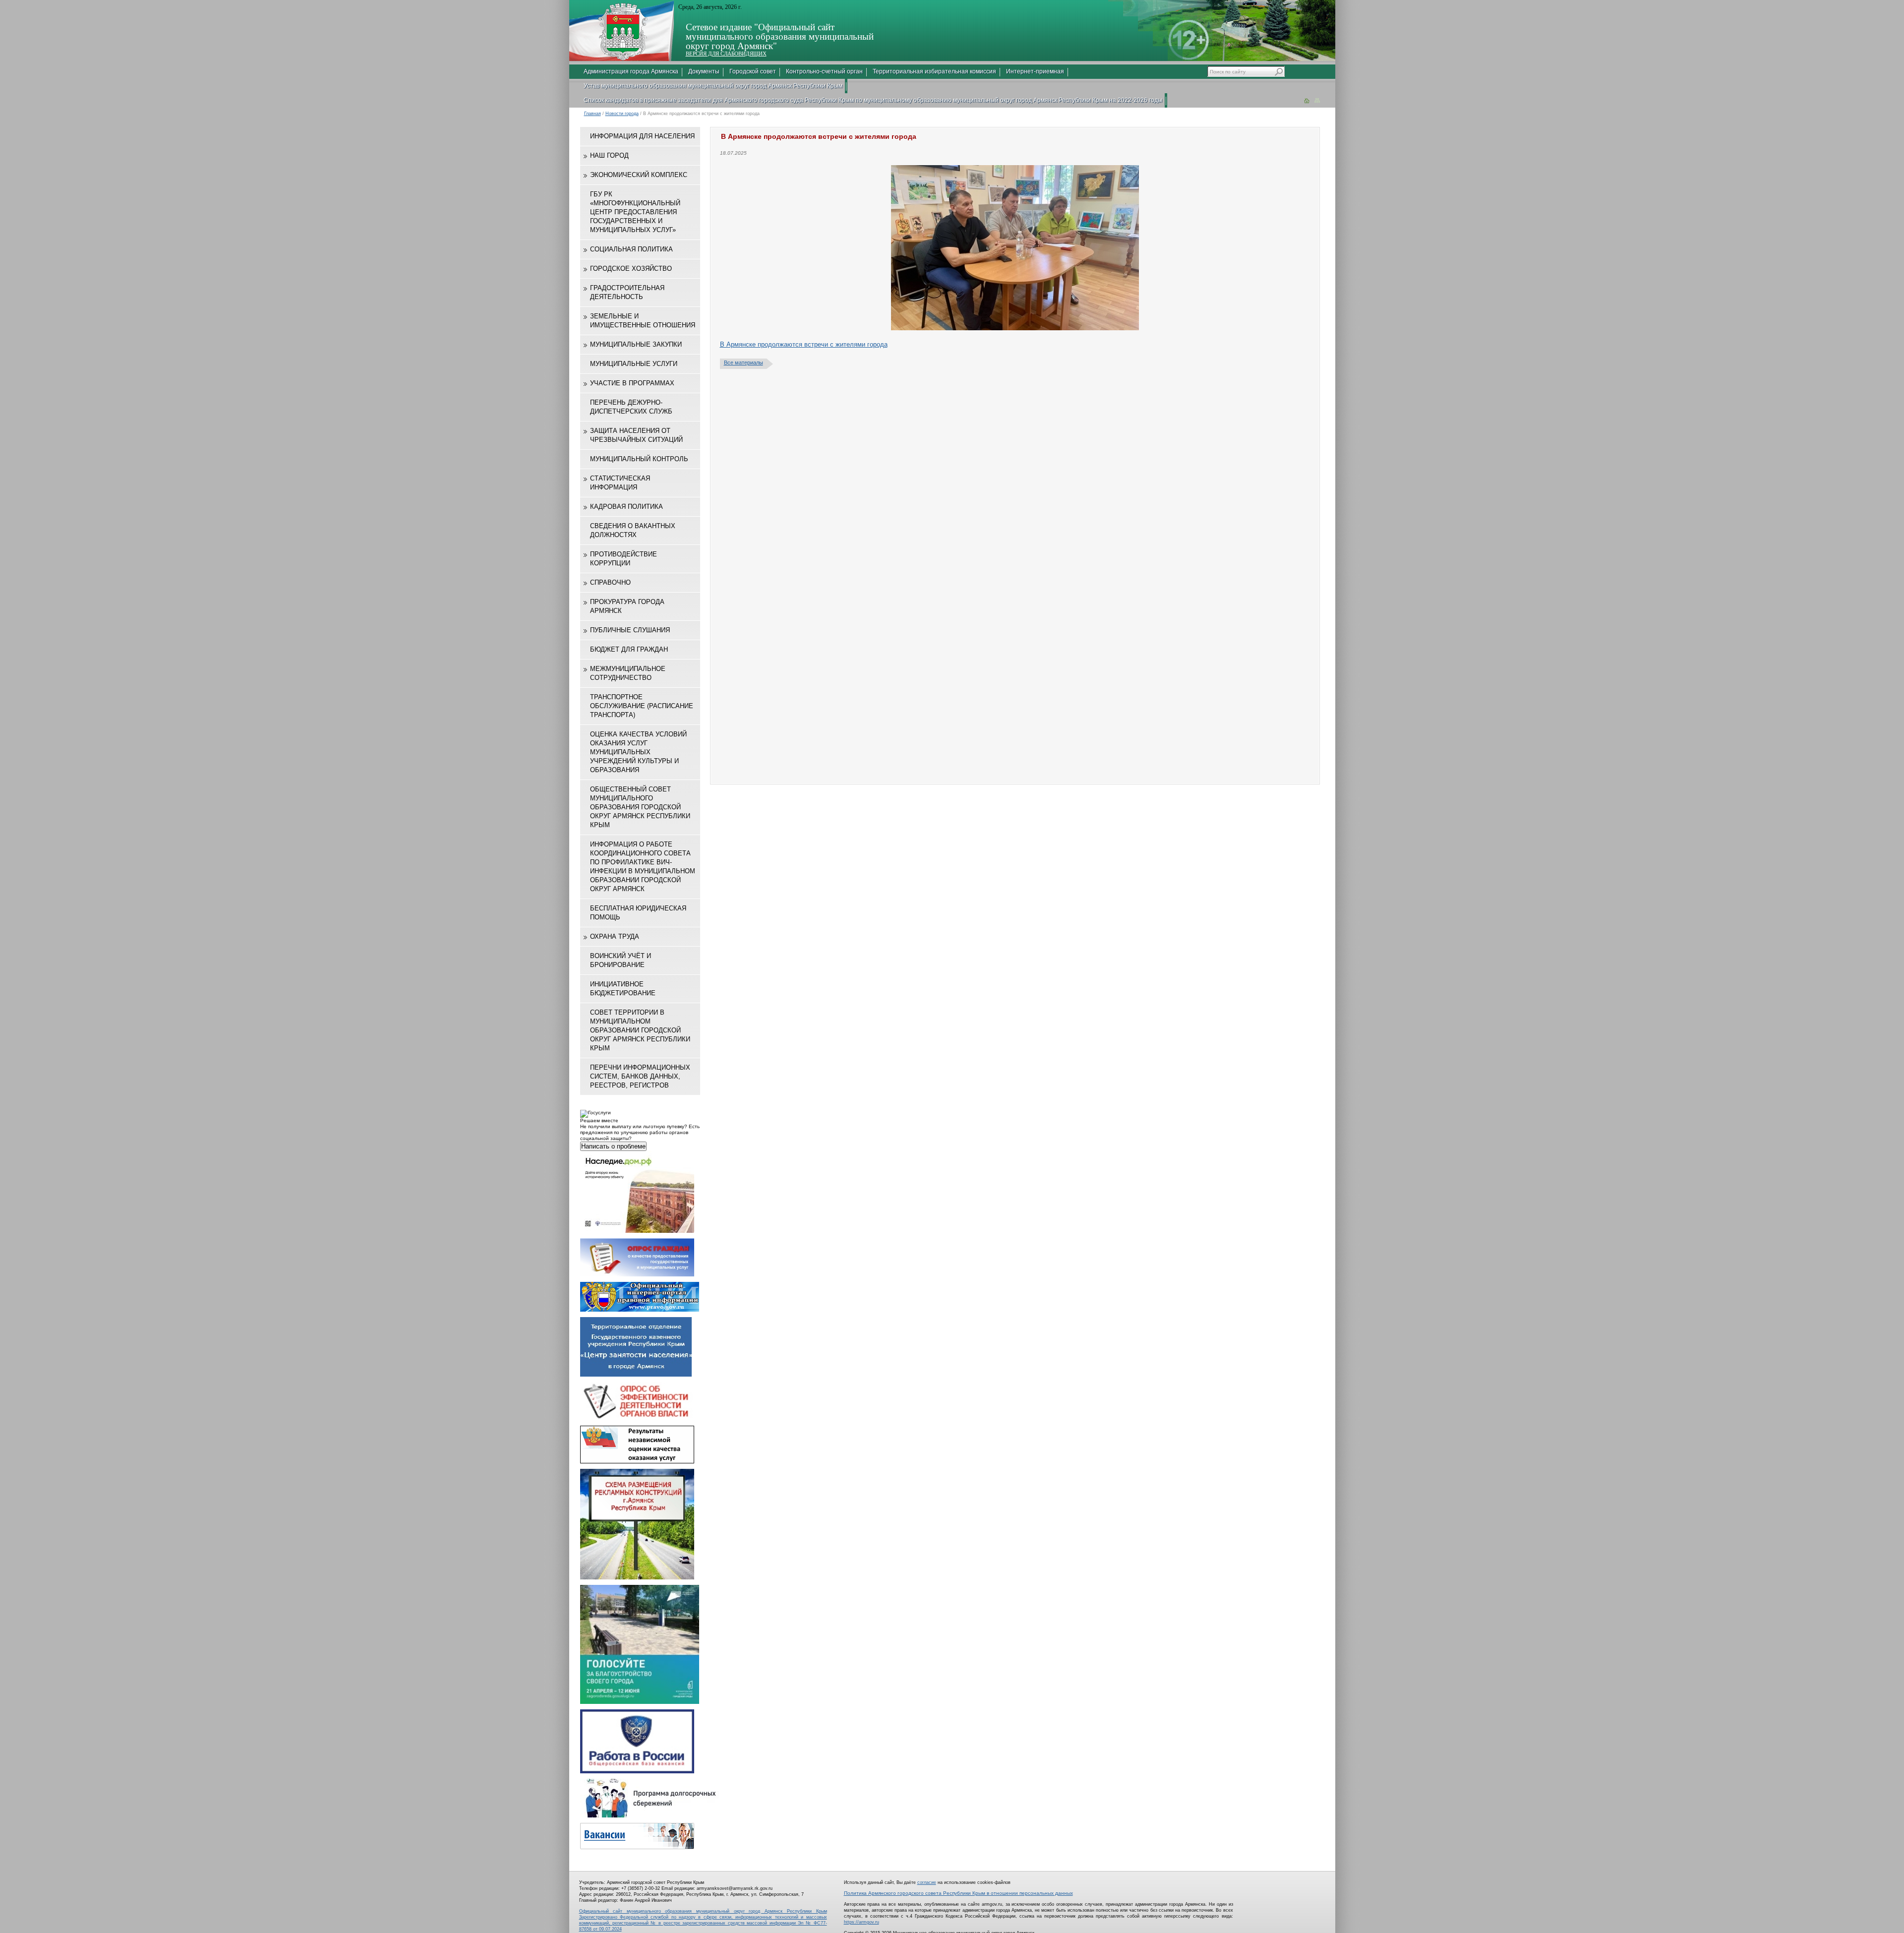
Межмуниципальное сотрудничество (628, 673)
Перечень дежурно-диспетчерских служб (631, 407)
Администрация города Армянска (631, 71)
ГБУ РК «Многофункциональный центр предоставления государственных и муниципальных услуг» (635, 212)
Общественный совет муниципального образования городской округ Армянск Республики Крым (640, 807)
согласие (927, 1882)
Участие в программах (632, 383)
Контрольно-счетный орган (824, 71)
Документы (704, 71)
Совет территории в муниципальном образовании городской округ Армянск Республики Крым (640, 1030)
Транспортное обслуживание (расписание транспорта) (642, 706)
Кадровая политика (626, 507)
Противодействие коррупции (624, 559)
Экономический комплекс (639, 175)
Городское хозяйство (631, 269)
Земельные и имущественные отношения (643, 321)
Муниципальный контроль (639, 459)
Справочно (610, 582)
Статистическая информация (620, 483)
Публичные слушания (630, 630)
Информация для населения (642, 136)
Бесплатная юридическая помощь (638, 913)
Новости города (622, 114)
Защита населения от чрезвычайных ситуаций (636, 435)
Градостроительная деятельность (627, 292)
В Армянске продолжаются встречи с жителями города (804, 344)
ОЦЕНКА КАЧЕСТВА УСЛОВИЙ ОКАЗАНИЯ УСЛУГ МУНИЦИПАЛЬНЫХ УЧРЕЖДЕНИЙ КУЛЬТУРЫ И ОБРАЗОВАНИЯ (638, 752)
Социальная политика (631, 249)
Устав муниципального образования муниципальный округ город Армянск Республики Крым (713, 86)
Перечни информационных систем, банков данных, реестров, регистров (640, 1076)
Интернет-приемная (1035, 71)
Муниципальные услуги (634, 364)
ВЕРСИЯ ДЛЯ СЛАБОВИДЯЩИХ (726, 54)
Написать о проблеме (613, 1146)
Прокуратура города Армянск (627, 606)
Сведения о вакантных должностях (633, 530)
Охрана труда (615, 936)
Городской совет (753, 71)
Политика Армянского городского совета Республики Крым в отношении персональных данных (958, 1893)
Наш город (609, 155)
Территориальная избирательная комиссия (934, 71)
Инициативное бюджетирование (623, 989)
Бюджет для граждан (629, 649)
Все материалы (744, 362)
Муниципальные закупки (636, 344)
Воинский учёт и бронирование (621, 960)
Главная (593, 114)
